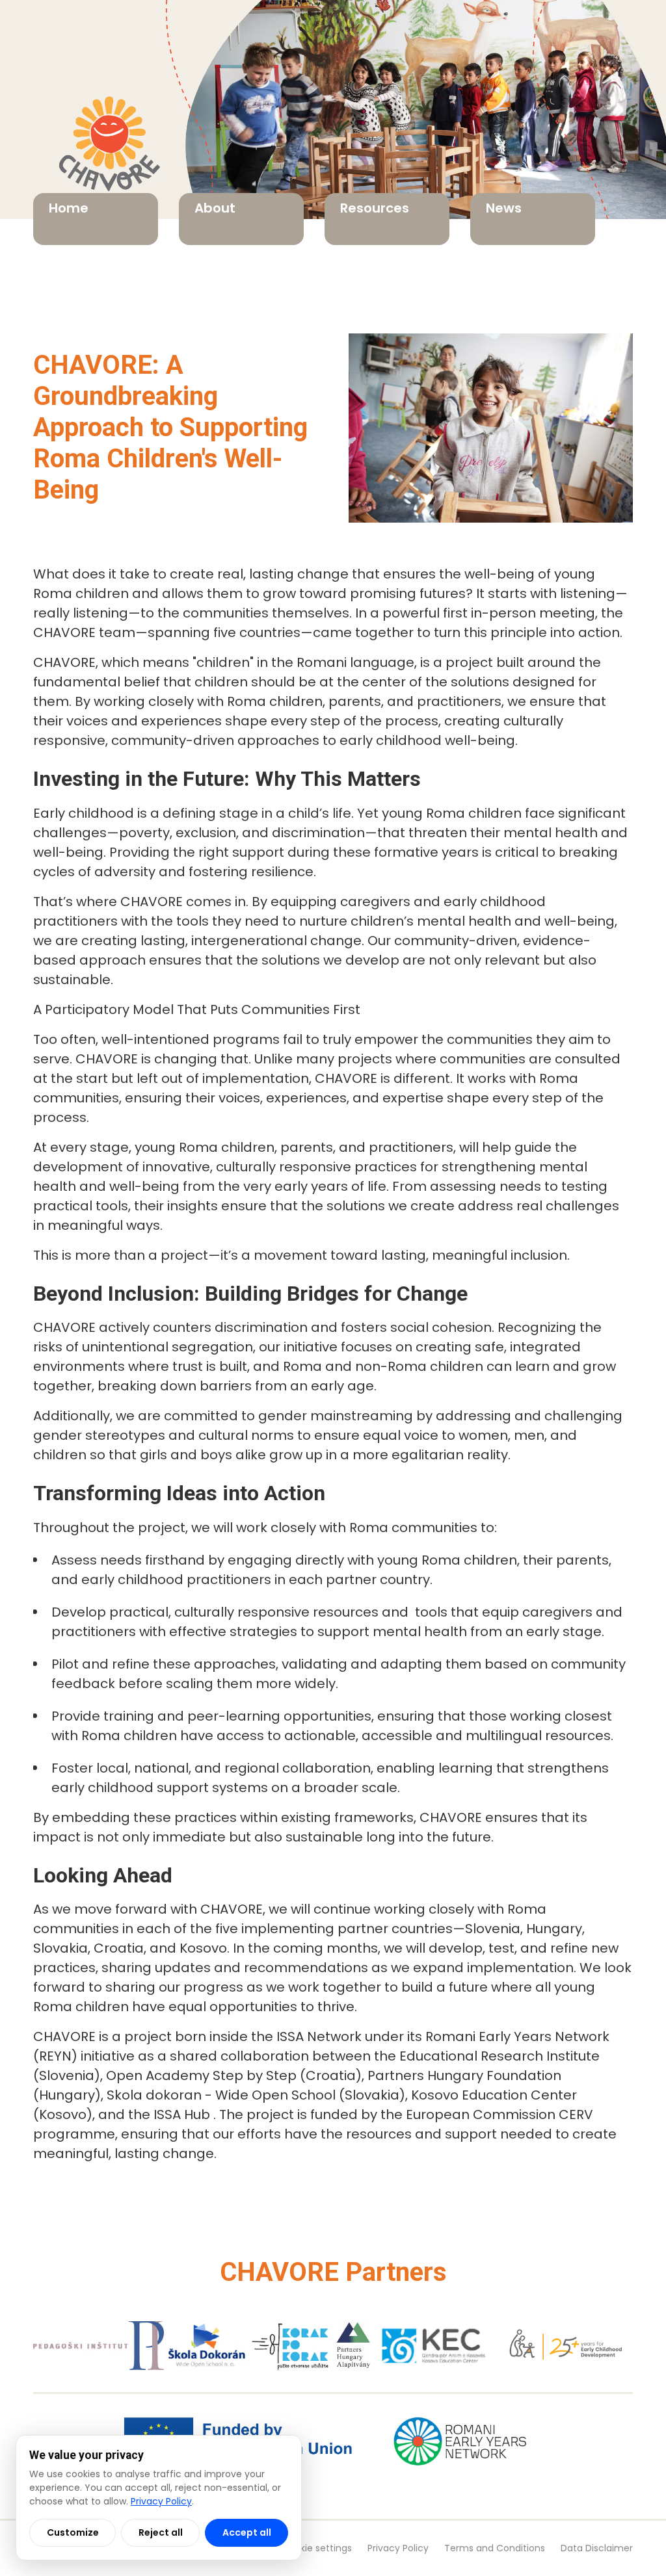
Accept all (247, 2532)
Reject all (161, 2532)
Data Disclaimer (597, 2548)
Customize (73, 2532)
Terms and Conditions (495, 2548)
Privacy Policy (398, 2548)
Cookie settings (317, 2548)
